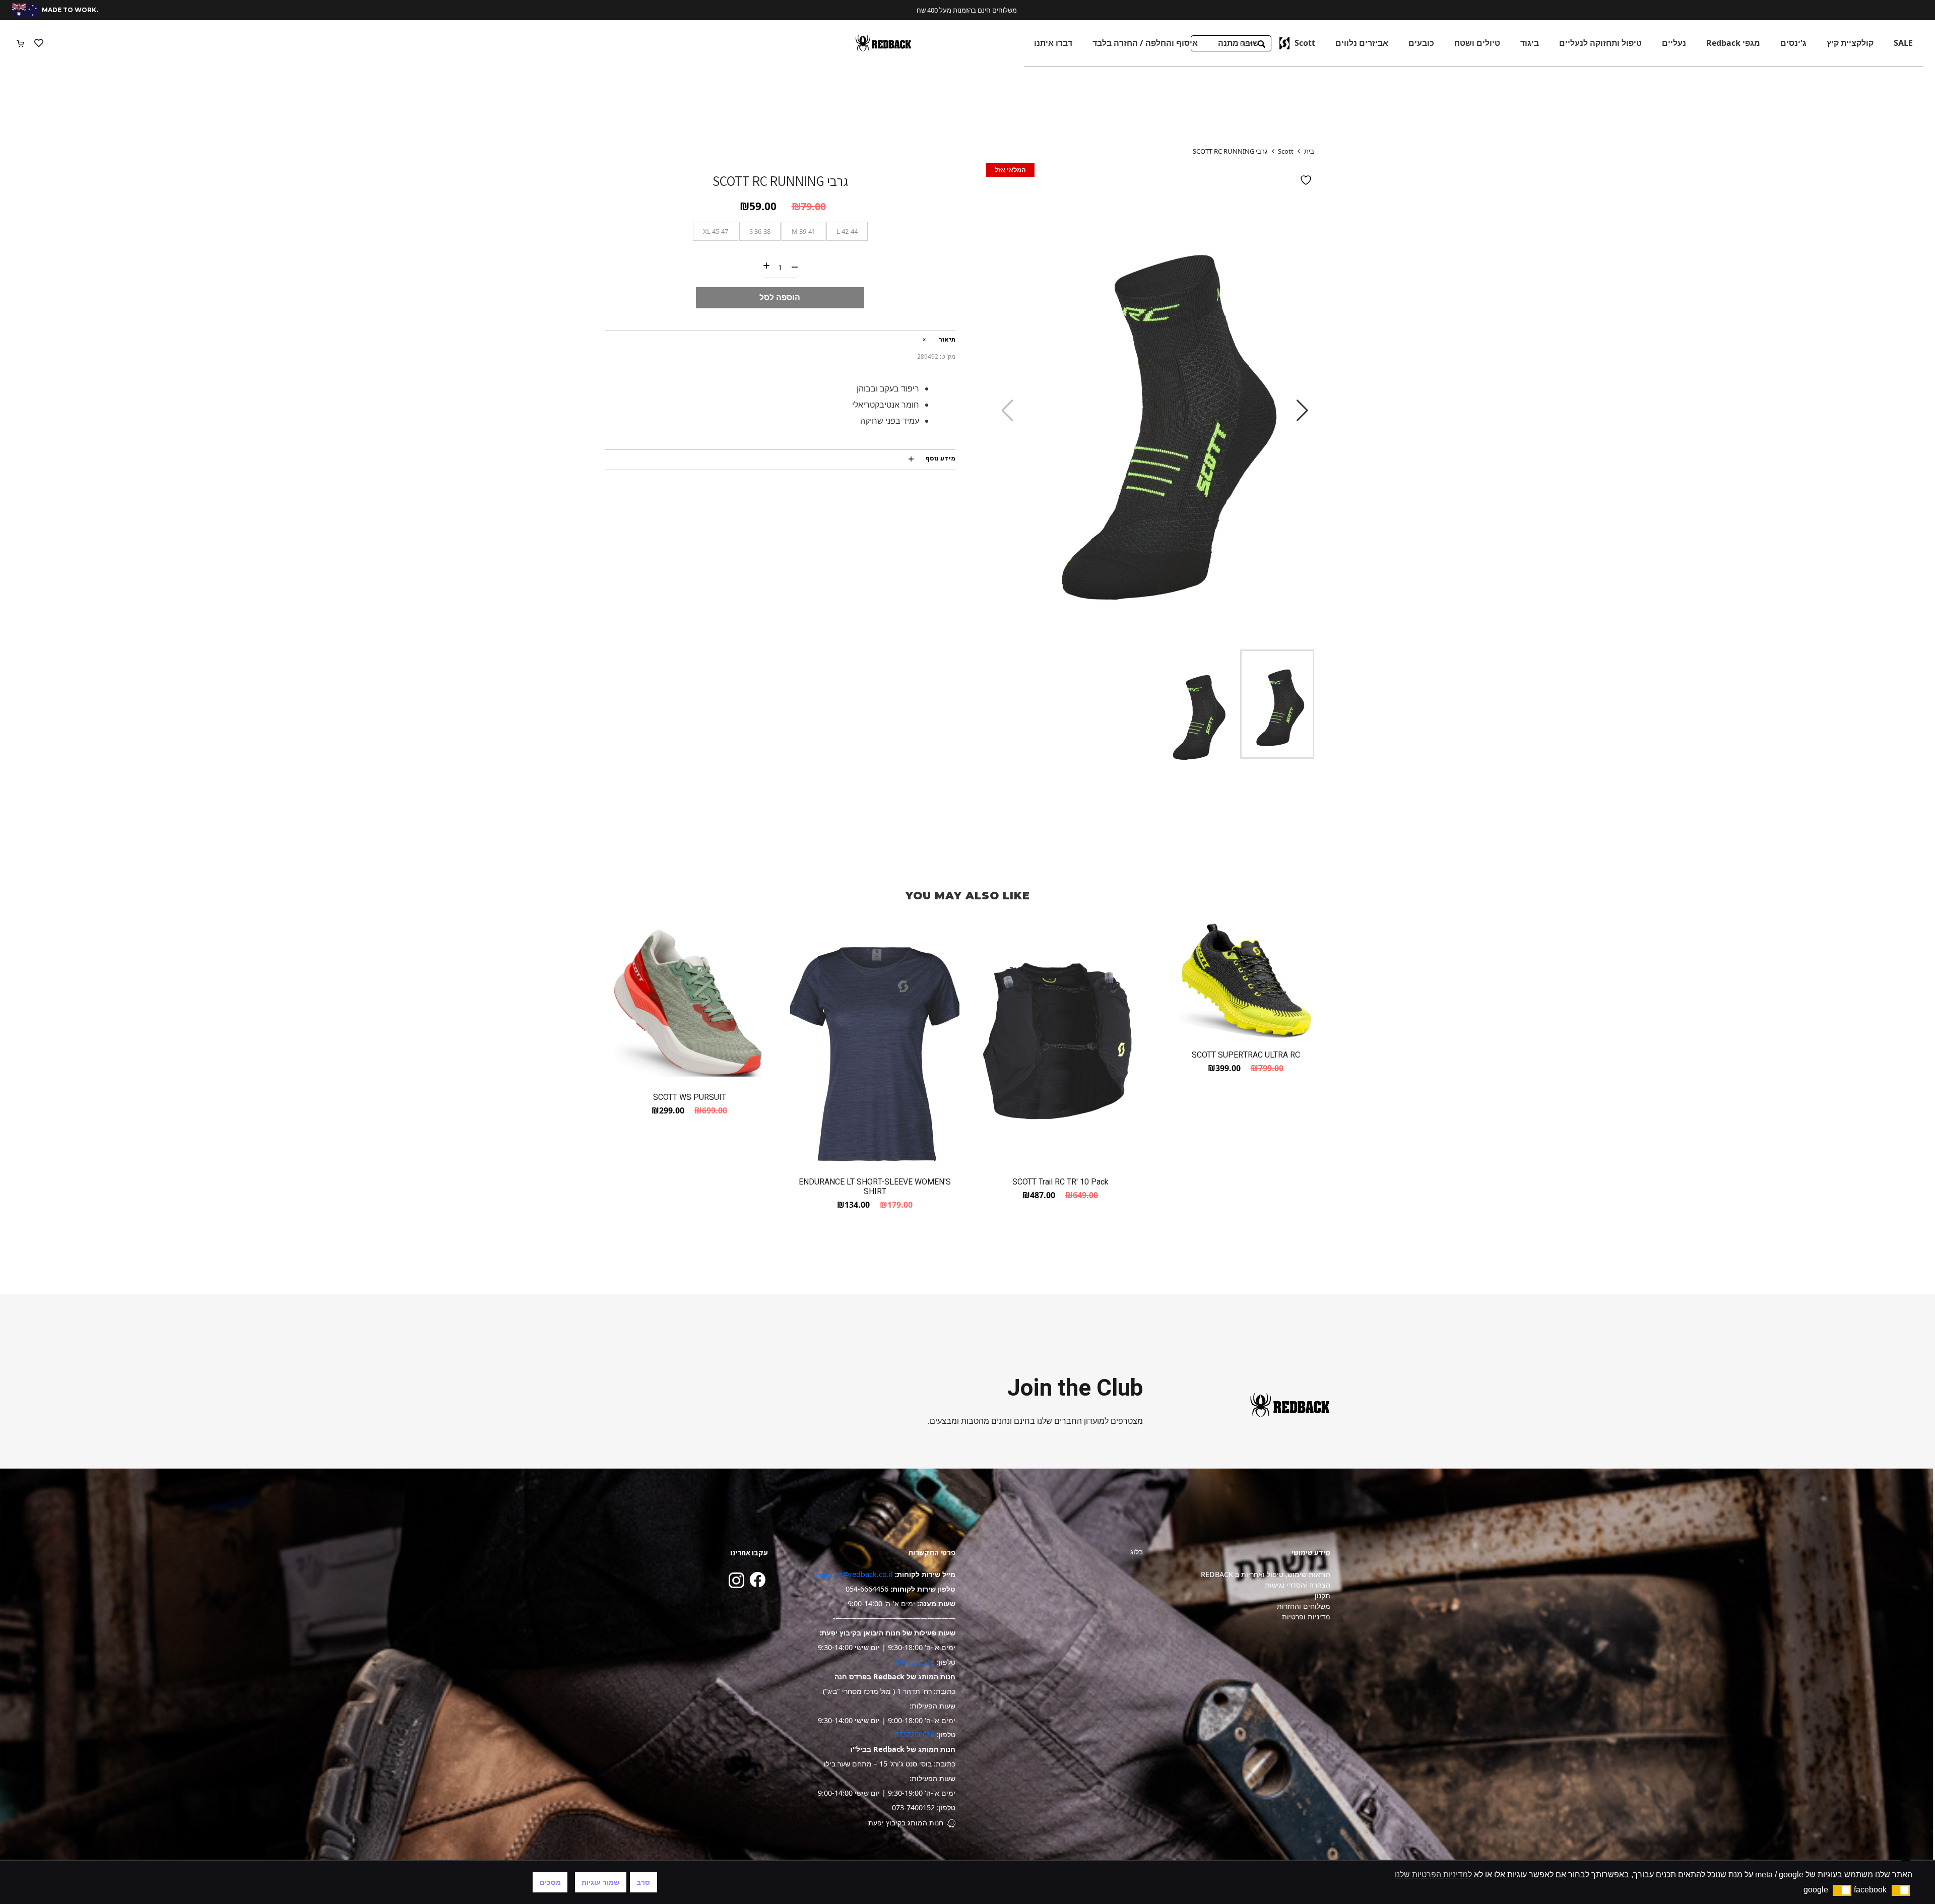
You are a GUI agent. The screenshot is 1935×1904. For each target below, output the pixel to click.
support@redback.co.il (854, 1574)
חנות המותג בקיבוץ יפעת (906, 1823)
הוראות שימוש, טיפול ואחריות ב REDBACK (1266, 1574)
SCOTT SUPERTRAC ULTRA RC (1246, 1055)
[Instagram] (736, 1580)
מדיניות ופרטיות (1306, 1617)
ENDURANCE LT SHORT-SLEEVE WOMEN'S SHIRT (875, 1187)
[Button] (39, 43)
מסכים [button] (550, 1882)
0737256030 (915, 1734)
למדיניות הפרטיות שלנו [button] (1433, 1875)
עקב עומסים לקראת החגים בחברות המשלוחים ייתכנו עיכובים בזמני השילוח (971, 10)
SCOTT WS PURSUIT (690, 1097)
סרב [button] (643, 1882)
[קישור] (883, 43)
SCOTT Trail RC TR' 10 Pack (1060, 1182)
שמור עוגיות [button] (600, 1882)
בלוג (1137, 1552)
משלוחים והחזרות (1304, 1606)
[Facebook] (757, 1580)
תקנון (1323, 1595)
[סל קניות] (20, 43)
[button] (1901, 1890)
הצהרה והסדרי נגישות (1298, 1585)
